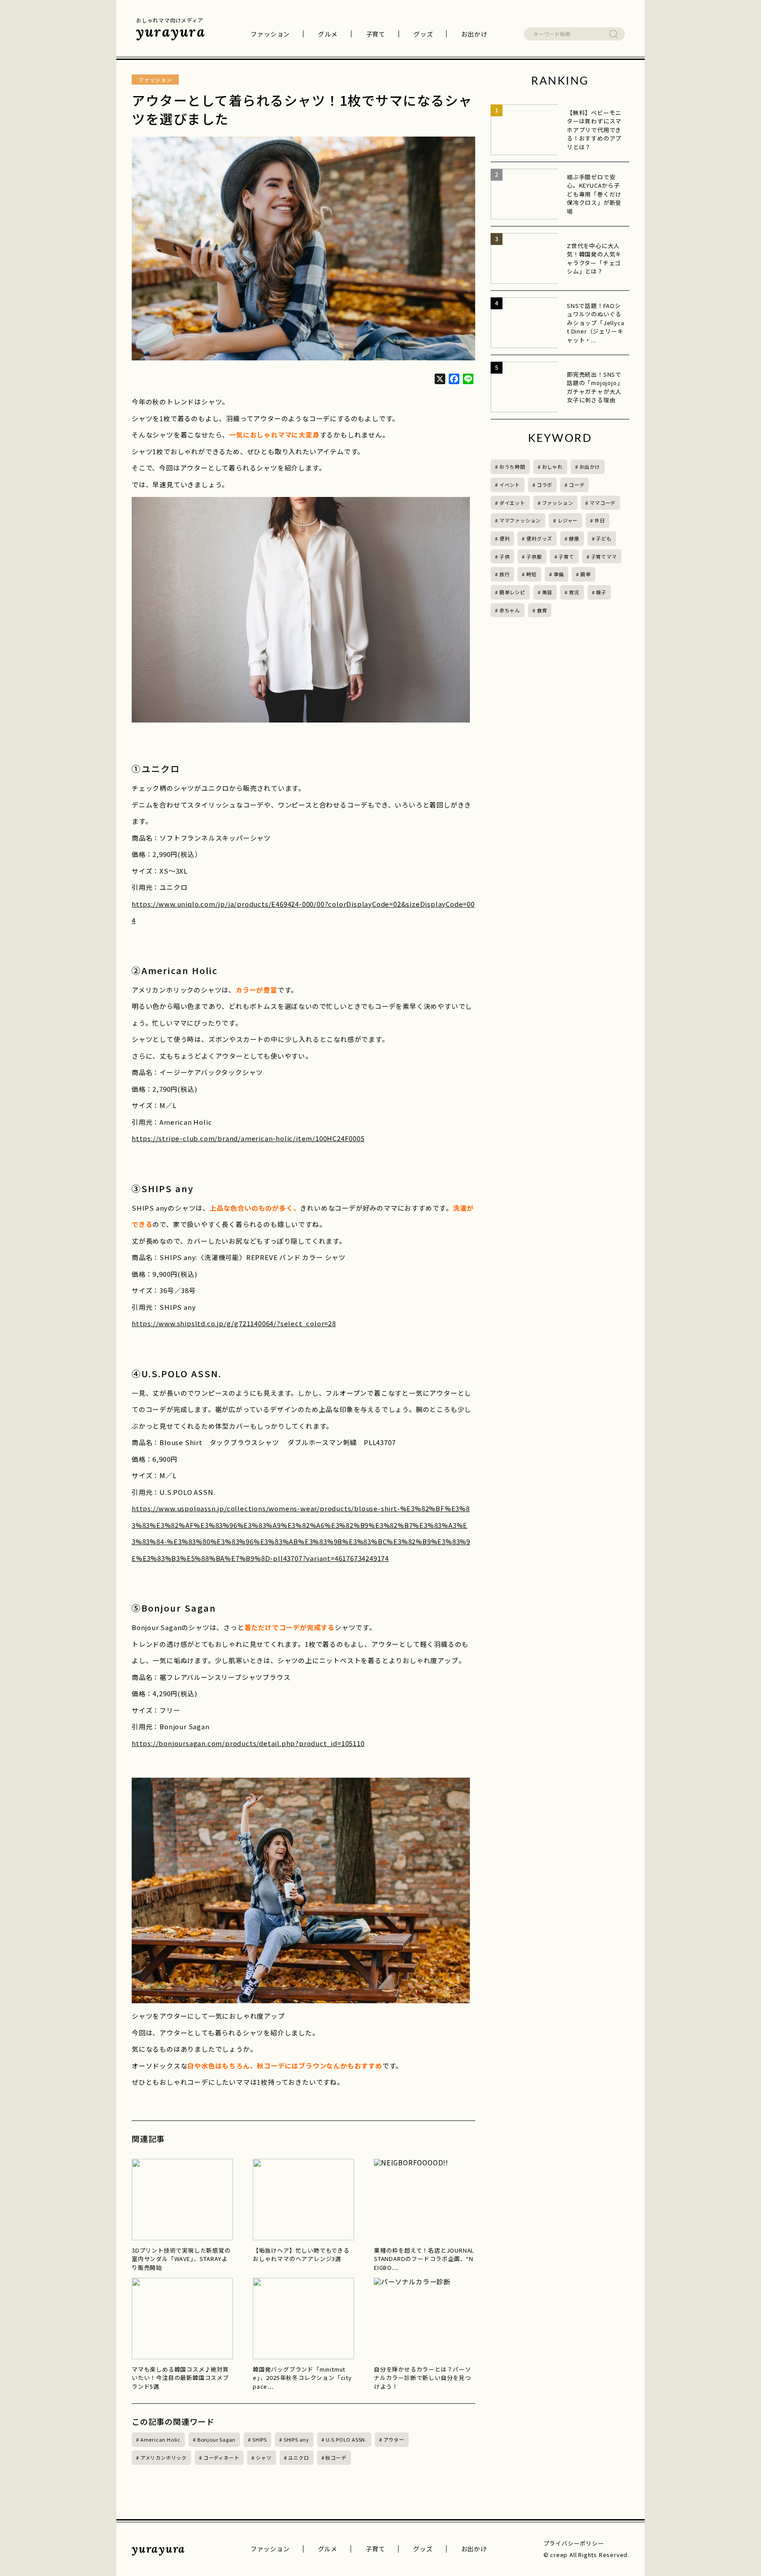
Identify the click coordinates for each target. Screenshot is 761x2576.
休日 (600, 520)
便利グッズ (539, 538)
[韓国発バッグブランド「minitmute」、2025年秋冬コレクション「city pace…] (303, 2318)
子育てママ (604, 556)
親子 (601, 592)
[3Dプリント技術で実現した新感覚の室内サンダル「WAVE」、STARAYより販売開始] (182, 2200)
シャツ (264, 2457)
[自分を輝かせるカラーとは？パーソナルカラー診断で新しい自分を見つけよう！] (425, 2318)
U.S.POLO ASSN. (346, 2439)
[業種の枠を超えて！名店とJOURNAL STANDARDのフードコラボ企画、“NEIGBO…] (425, 2200)
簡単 (586, 574)
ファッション (270, 34)
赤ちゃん (510, 610)
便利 (505, 538)
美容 (547, 592)
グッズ (423, 34)
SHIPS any (296, 2439)
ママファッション (520, 520)
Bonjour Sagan (216, 2439)
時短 (532, 574)
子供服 (534, 556)
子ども (604, 538)
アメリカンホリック (164, 2457)
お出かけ (474, 34)
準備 (559, 574)
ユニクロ (298, 2457)
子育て (376, 34)
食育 (542, 610)
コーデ (577, 485)
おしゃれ (552, 467)
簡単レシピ (512, 592)
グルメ (328, 34)
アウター (394, 2439)
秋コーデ (336, 2457)
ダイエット (512, 503)
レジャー (568, 520)
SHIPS (260, 2439)
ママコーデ (603, 503)
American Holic (161, 2439)
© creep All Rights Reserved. (586, 2555)
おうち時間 (512, 467)
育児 (574, 592)
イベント (510, 485)
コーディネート (222, 2457)
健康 (574, 538)
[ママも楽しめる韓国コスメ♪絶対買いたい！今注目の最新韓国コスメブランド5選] (182, 2318)
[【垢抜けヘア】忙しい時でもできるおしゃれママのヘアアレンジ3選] (303, 2200)
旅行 (505, 574)
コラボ (545, 485)
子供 (505, 556)
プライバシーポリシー (574, 2543)
